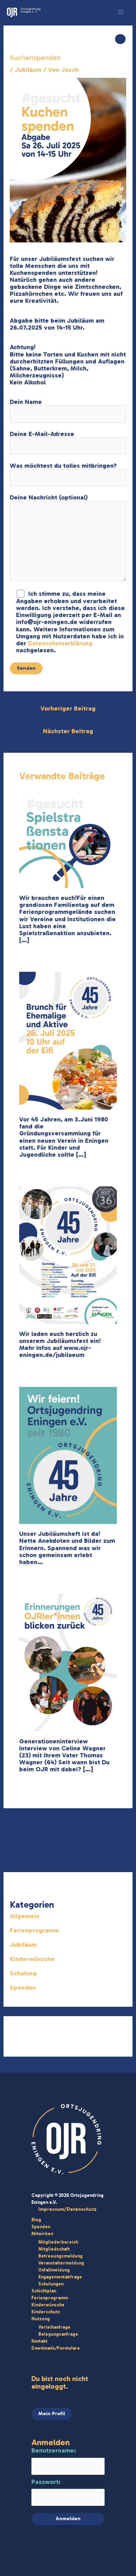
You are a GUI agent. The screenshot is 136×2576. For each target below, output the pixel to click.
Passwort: (46, 2482)
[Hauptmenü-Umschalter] (121, 12)
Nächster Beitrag (68, 731)
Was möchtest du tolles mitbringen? (63, 466)
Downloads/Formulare (56, 2348)
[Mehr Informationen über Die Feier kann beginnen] (68, 1255)
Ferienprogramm (34, 1930)
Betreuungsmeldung (61, 2256)
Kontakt (39, 2341)
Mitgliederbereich (58, 2242)
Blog (36, 2220)
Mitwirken (42, 2234)
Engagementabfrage (60, 2277)
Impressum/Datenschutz (67, 2209)
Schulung (23, 1973)
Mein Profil (52, 2413)
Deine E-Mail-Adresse (42, 434)
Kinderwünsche (32, 1959)
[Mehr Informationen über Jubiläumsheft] (68, 1455)
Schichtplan (44, 2291)
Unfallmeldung (54, 2270)
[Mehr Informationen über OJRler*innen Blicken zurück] (68, 1662)
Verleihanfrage (54, 2327)
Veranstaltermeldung (61, 2263)
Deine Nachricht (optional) (49, 497)
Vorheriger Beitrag (68, 708)
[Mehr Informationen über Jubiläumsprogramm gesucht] (68, 839)
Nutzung (41, 2319)
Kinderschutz (46, 2312)
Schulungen (51, 2284)
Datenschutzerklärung (60, 643)
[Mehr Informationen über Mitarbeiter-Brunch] (68, 1040)
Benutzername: (54, 2450)
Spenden (23, 1988)
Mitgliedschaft (54, 2249)
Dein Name (26, 402)
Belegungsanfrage (58, 2334)
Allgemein (25, 1916)
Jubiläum (28, 70)
